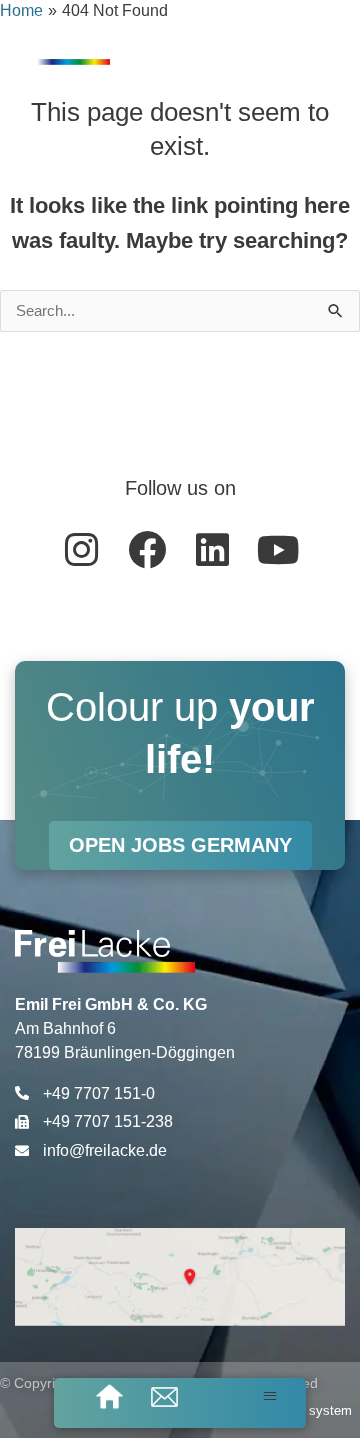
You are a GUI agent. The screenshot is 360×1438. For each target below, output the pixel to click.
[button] (270, 1396)
